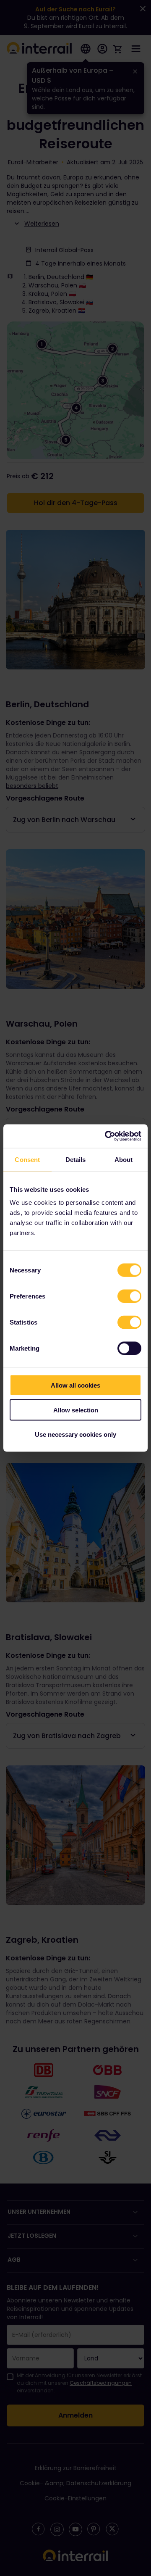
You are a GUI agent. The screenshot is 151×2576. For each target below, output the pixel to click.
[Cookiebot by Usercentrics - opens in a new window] (107, 1136)
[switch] (129, 1296)
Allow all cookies (75, 1385)
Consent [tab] (27, 1159)
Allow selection (76, 1410)
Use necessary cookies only (75, 1434)
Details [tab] (76, 1159)
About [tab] (124, 1159)
